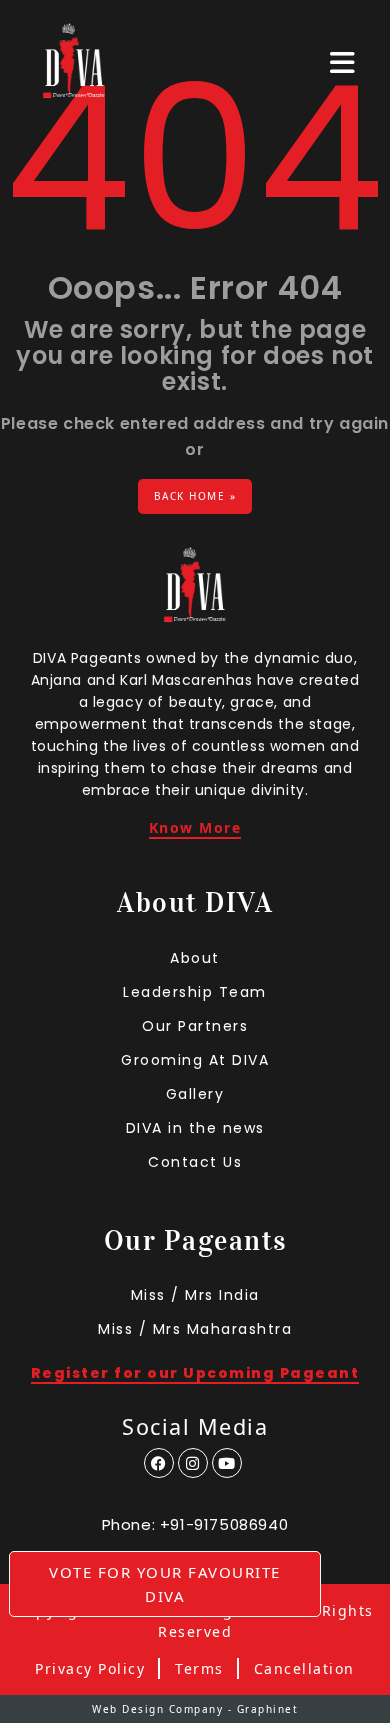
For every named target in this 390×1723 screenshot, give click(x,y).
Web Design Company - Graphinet (195, 1709)
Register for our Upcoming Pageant (195, 1374)
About (195, 958)
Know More (195, 829)
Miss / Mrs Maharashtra (195, 1329)
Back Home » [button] (195, 496)
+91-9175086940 (224, 1524)
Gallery (195, 1094)
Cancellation (304, 1669)
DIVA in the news (195, 1128)
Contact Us (195, 1162)
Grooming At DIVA (195, 1060)
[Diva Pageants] (74, 62)
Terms (199, 1669)
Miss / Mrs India (195, 1295)
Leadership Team (195, 992)
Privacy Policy (90, 1669)
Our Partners (195, 1026)
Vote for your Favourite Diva (165, 1584)
